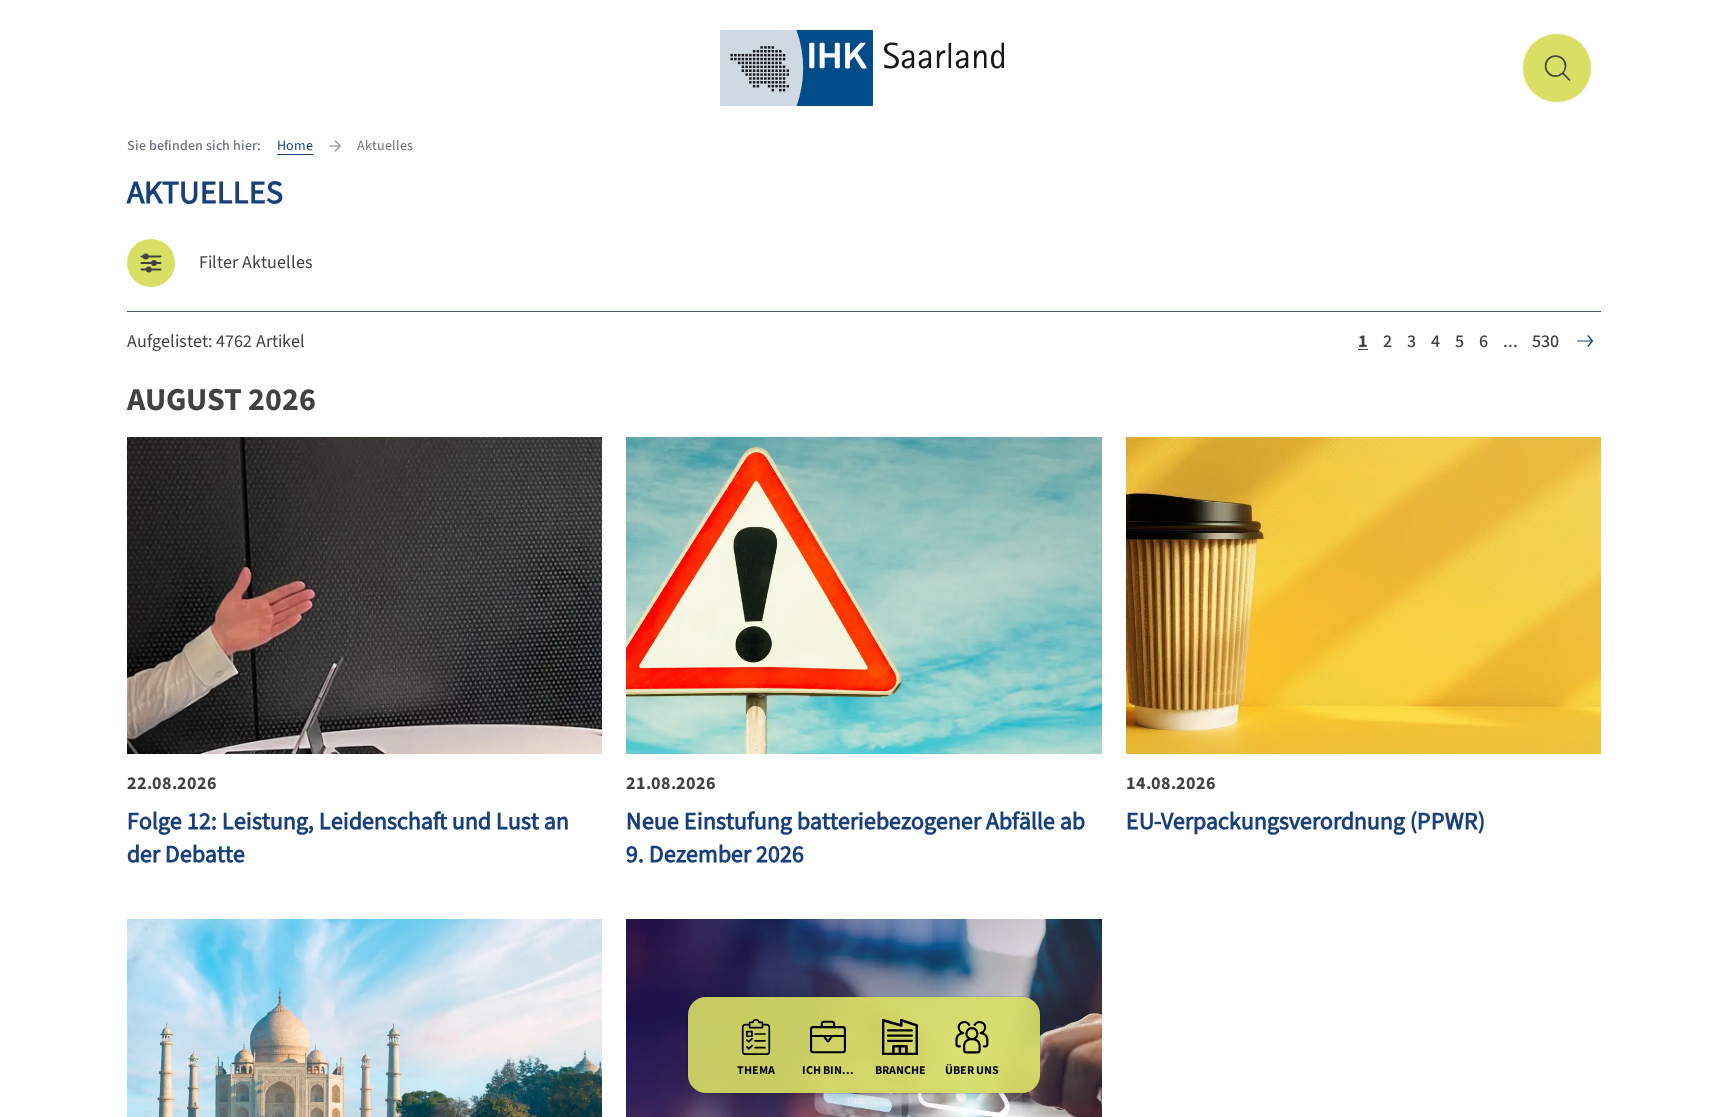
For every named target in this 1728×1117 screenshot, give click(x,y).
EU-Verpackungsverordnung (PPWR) (1305, 821)
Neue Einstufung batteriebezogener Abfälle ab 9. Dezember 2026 (855, 838)
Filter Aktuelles (256, 262)
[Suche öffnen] (1557, 68)
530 (1545, 341)
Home (295, 146)
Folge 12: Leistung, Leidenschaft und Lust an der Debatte (348, 838)
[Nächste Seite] (1585, 341)
